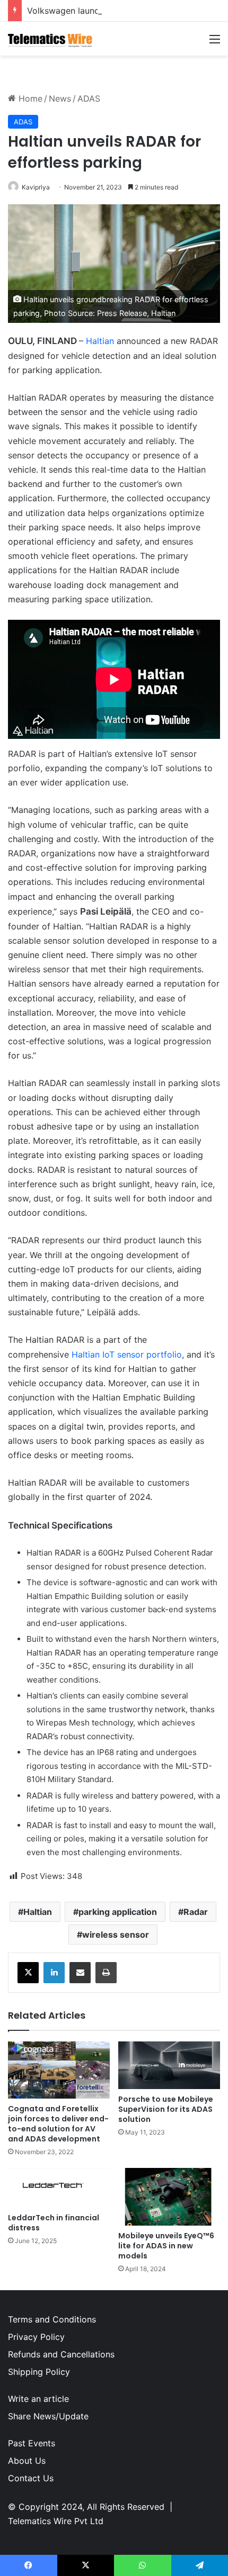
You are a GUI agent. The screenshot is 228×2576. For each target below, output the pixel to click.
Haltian (100, 341)
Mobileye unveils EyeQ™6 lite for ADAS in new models (166, 2246)
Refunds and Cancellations (61, 2354)
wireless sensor (116, 1935)
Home (29, 98)
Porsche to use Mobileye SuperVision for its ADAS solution (166, 2109)
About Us (27, 2461)
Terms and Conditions (52, 2319)
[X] (28, 1973)
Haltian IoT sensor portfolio (127, 1354)
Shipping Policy (39, 2372)
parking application (118, 1912)
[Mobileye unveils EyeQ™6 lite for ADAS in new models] (169, 2197)
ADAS (89, 98)
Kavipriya (36, 187)
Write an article (38, 2399)
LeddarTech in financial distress (54, 2223)
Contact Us (31, 2478)
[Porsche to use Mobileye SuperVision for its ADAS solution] (169, 2065)
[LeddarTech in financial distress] (59, 2188)
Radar (196, 1912)
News (60, 98)
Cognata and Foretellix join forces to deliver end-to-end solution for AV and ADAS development (58, 2124)
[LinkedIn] (54, 1973)
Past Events (32, 2443)
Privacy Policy (36, 2337)
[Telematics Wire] (50, 39)
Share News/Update (48, 2416)
